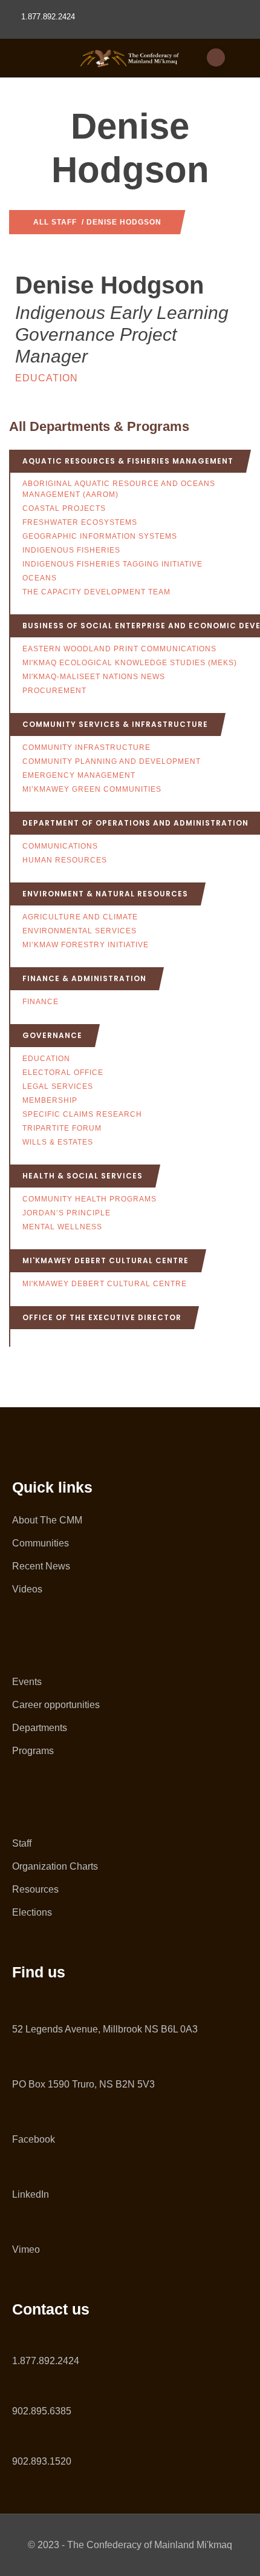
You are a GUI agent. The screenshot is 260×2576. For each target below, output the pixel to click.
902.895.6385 (42, 2411)
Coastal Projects (64, 508)
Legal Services (58, 1086)
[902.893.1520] (17, 2438)
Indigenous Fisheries (71, 550)
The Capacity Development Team (96, 592)
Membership (50, 1100)
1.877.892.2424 (46, 2361)
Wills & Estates (58, 1142)
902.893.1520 (42, 2461)
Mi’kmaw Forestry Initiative (86, 945)
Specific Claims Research (82, 1114)
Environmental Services (80, 931)
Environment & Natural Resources (105, 894)
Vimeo (26, 2249)
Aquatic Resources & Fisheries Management (128, 461)
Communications (60, 846)
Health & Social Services (83, 1176)
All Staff (55, 222)
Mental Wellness (62, 1227)
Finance (41, 1002)
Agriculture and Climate (80, 917)
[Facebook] (17, 2114)
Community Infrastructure (86, 747)
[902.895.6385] (17, 2388)
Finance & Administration (84, 978)
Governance (52, 1035)
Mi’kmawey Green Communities (92, 789)
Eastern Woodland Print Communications (119, 649)
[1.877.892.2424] (17, 2338)
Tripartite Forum (62, 1128)
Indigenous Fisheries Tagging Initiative (112, 564)
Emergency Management (79, 775)
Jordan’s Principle (67, 1213)
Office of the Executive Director (102, 1317)
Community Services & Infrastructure (115, 724)
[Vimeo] (17, 2224)
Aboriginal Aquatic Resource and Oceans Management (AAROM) (119, 489)
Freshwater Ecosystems (80, 522)
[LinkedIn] (17, 2169)
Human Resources (65, 860)
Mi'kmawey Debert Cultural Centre (106, 1260)
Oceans (40, 578)
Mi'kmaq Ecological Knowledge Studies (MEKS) (130, 663)
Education (47, 378)
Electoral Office (63, 1073)
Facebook (34, 2139)
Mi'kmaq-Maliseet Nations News (94, 677)
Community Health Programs (89, 1199)
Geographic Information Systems (100, 536)
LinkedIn (31, 2194)
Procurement (54, 691)
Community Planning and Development (112, 761)
